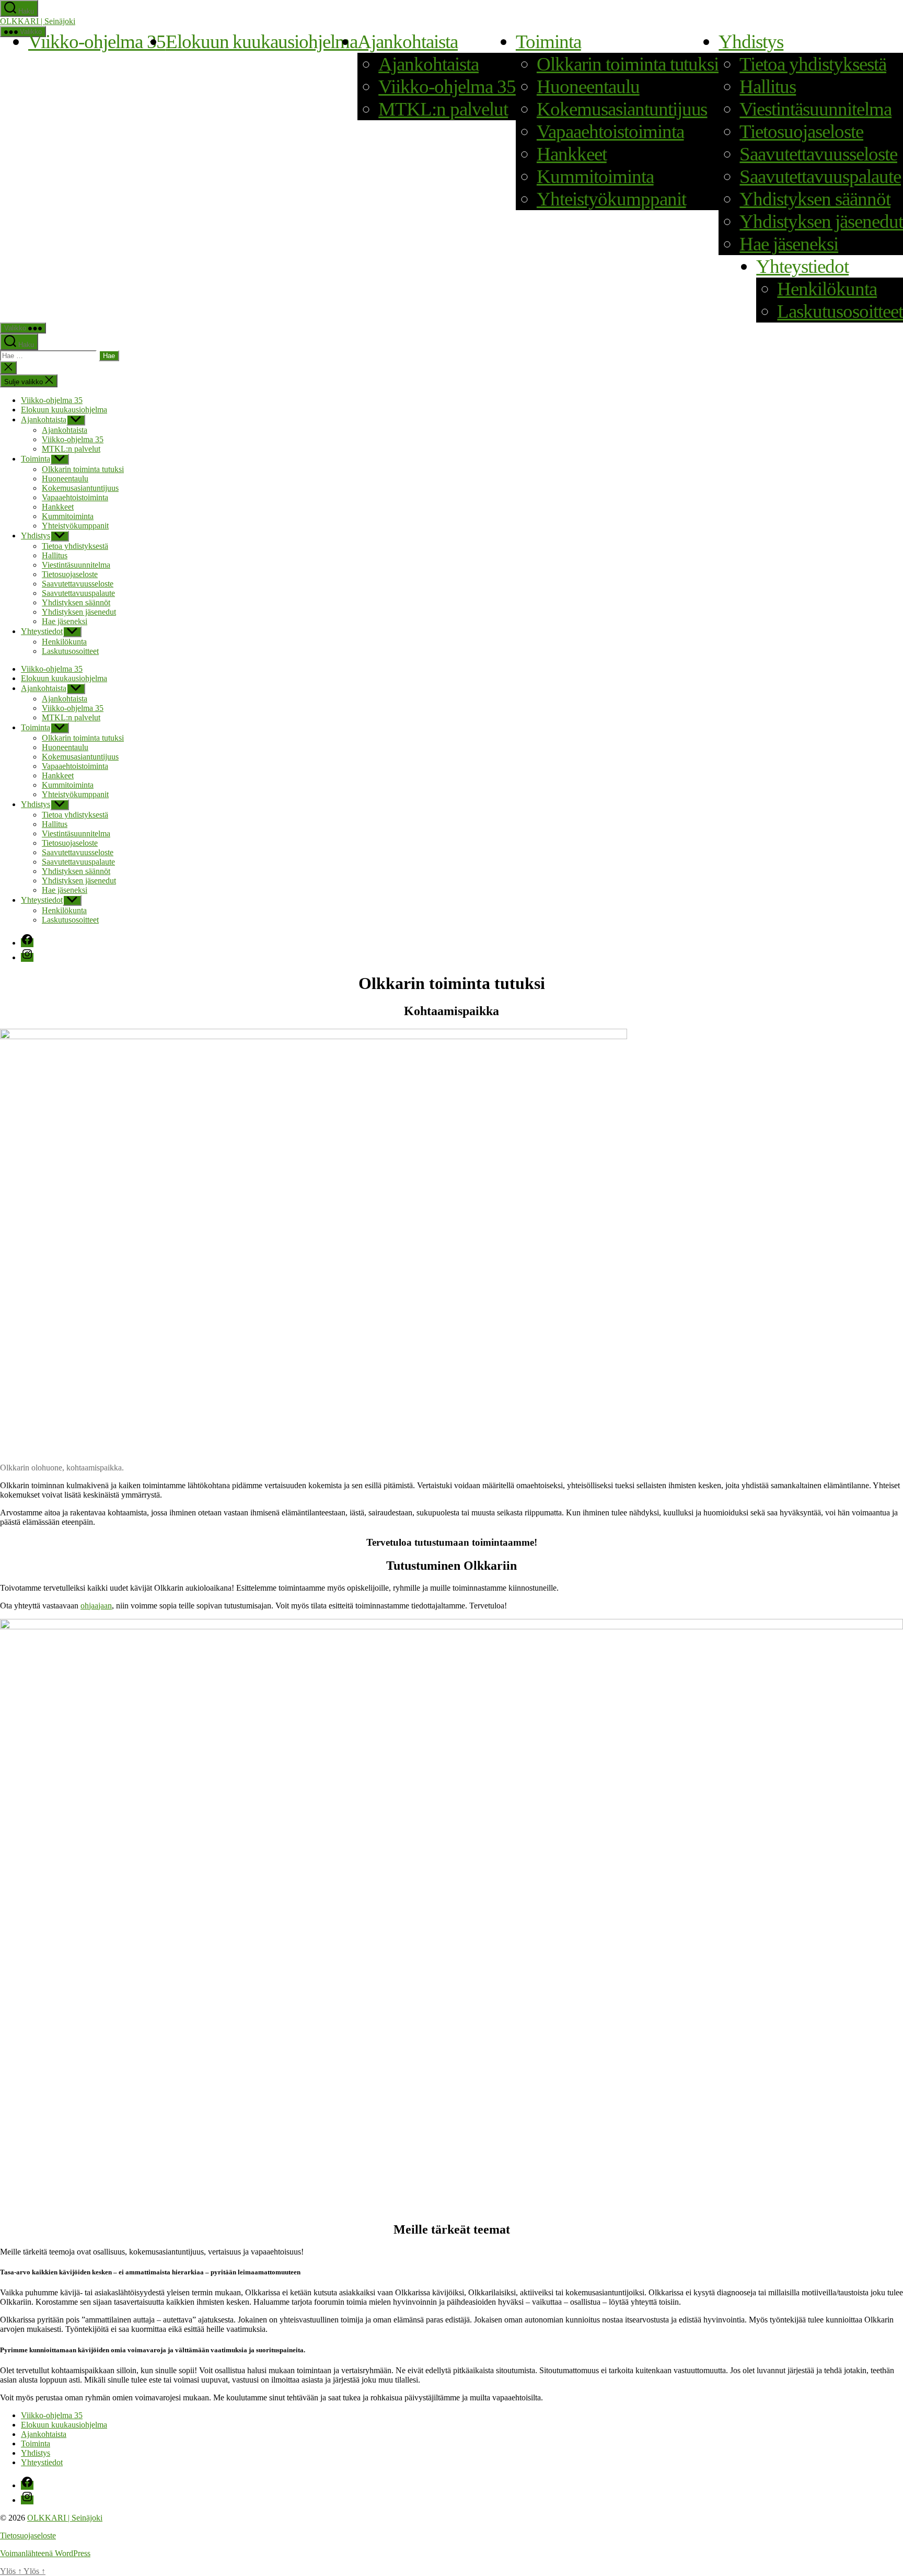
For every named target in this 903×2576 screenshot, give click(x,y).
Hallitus (768, 87)
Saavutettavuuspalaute (820, 176)
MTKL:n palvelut (443, 109)
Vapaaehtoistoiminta (610, 131)
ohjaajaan (96, 1606)
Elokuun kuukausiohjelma (262, 42)
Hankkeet (572, 154)
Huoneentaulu (588, 87)
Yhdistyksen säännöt (815, 199)
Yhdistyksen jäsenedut (821, 221)
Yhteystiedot (802, 266)
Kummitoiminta (595, 176)
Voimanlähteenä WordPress (45, 2553)
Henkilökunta (827, 289)
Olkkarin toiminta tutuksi (628, 64)
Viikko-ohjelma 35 (97, 42)
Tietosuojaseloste (801, 131)
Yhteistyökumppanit (611, 199)
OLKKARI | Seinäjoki (38, 21)
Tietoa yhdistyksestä (813, 64)
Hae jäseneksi (789, 244)
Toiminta (548, 42)
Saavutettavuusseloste (818, 154)
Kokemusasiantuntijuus (622, 109)
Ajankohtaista (408, 42)
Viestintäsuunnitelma (815, 109)
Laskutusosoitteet (840, 311)
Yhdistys (751, 42)
